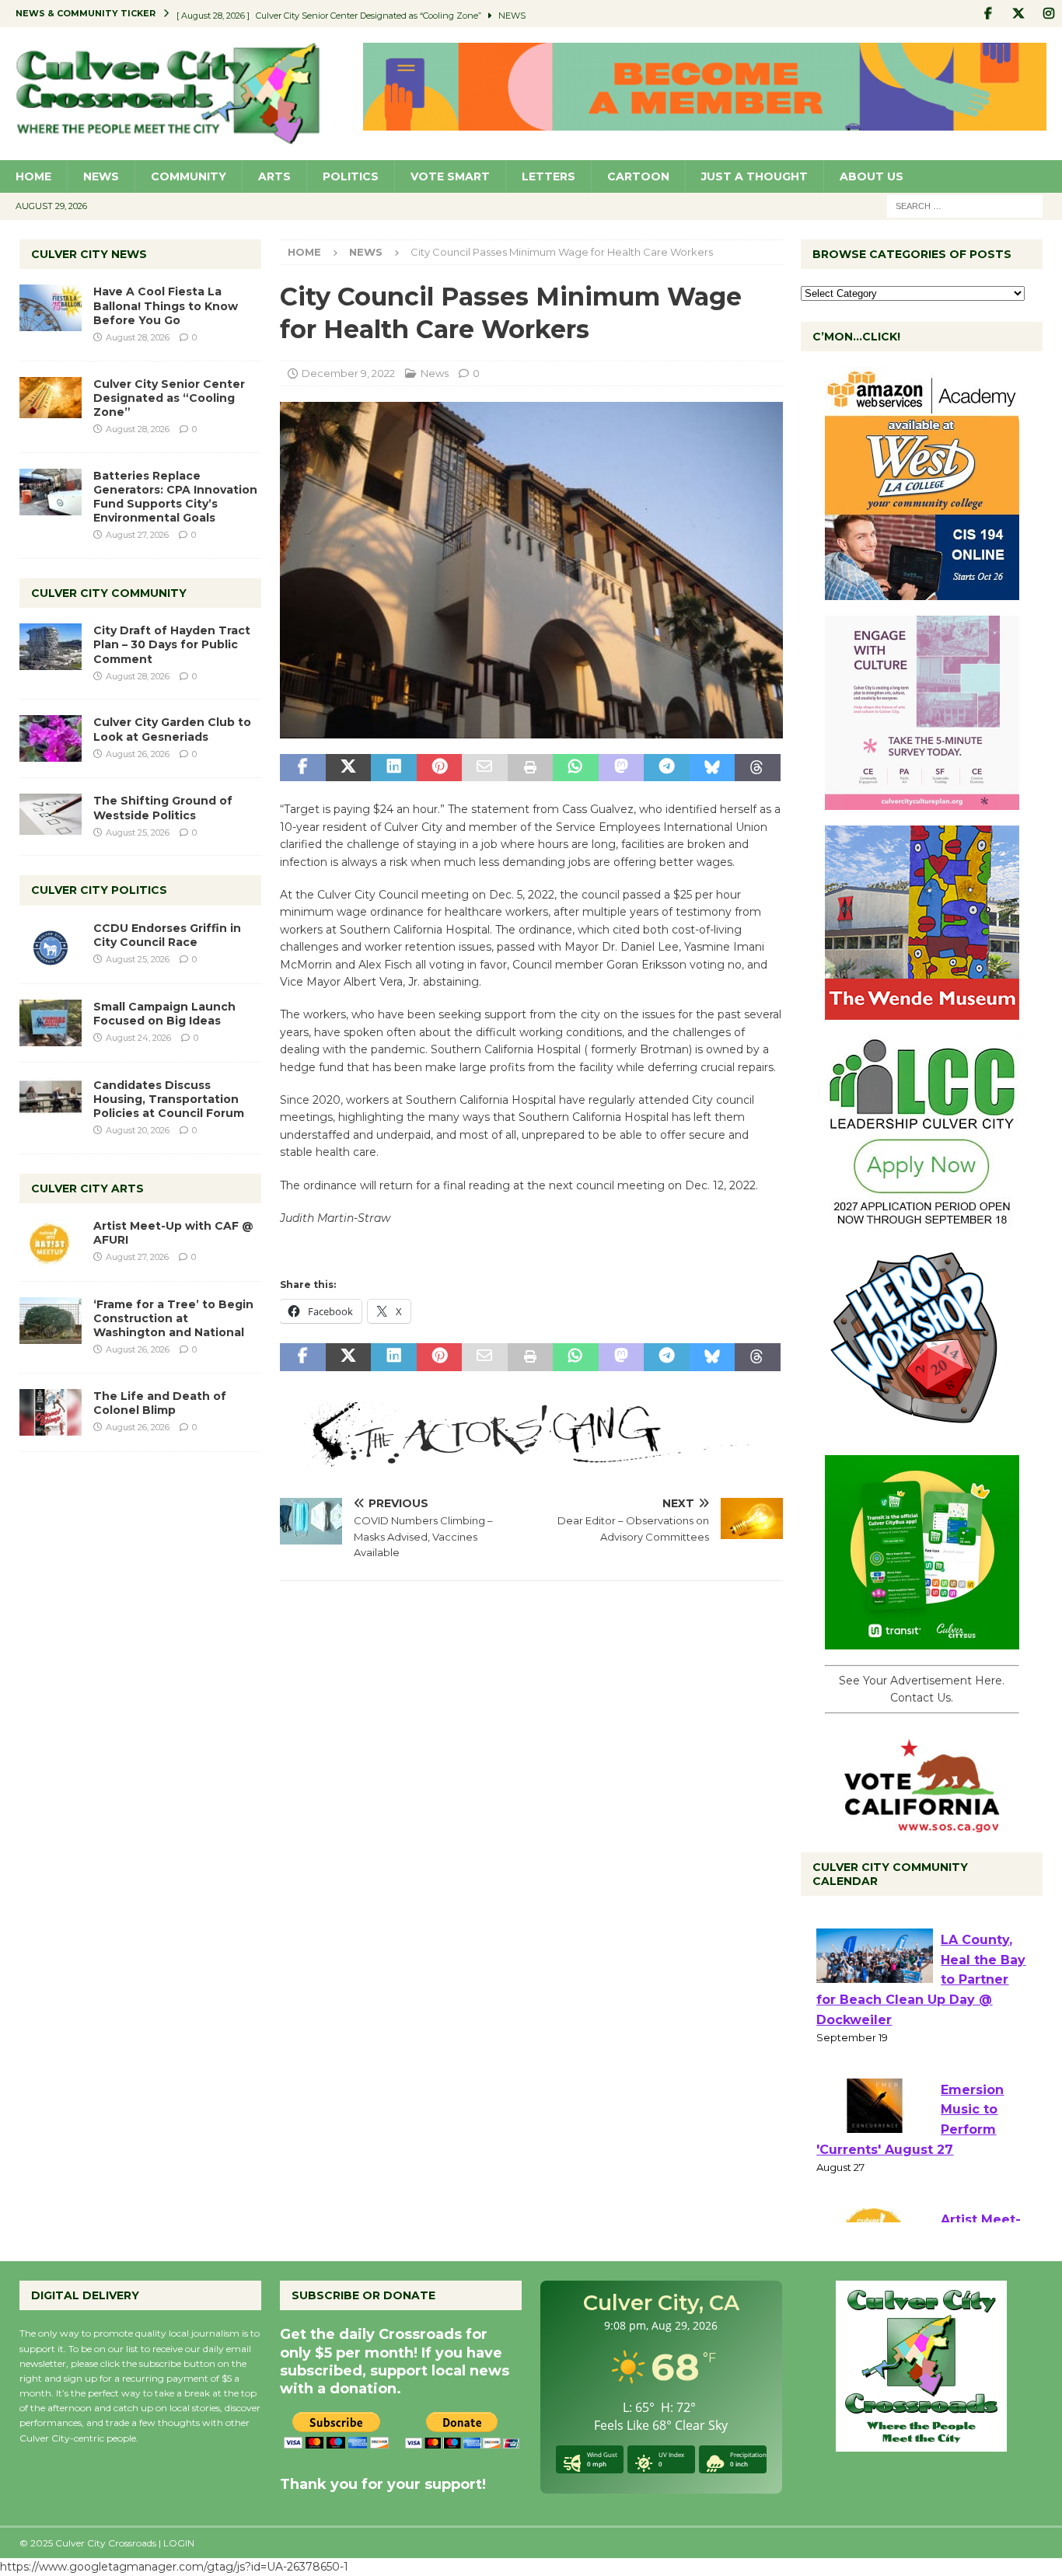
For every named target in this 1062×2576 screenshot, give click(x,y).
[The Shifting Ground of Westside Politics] (51, 814)
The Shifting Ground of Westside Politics (163, 808)
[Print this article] (530, 768)
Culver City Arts (87, 1189)
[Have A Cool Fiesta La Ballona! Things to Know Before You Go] (51, 308)
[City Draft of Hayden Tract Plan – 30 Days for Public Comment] (51, 647)
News (101, 176)
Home (33, 176)
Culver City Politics (99, 890)
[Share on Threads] (757, 768)
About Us (872, 176)
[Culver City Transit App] (922, 1641)
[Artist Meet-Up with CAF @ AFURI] (51, 1242)
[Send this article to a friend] (484, 768)
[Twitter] (1018, 14)
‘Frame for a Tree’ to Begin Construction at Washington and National (173, 1318)
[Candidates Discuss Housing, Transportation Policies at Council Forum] (51, 1101)
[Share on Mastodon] (621, 768)
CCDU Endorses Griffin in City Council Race (167, 935)
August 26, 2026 (138, 754)
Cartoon (638, 176)
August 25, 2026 (138, 832)
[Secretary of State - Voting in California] (922, 1824)
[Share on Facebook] (302, 768)
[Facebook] (988, 14)
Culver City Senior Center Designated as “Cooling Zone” (169, 398)
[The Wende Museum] (922, 1011)
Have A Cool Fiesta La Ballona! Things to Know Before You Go (166, 305)
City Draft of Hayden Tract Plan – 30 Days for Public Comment (172, 644)
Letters (548, 176)
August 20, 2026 (138, 1130)
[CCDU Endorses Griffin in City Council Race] (51, 944)
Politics (351, 176)
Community (189, 176)
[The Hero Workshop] (922, 1431)
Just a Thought (755, 176)
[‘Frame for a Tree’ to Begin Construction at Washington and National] (51, 1321)
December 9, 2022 (348, 373)
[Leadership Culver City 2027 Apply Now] (922, 1221)
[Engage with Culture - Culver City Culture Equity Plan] (922, 801)
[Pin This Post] (439, 768)
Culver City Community (109, 593)
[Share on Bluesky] (712, 768)
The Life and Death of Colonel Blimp (160, 1403)
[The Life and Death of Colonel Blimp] (51, 1412)
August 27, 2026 (137, 535)
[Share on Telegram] (666, 768)
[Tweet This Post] (348, 768)
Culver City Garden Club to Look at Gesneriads (172, 729)
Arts (274, 176)
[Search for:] (965, 205)
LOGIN (179, 2543)
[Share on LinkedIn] (393, 768)
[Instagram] (1048, 14)
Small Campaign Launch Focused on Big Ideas (164, 1014)
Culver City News (89, 254)
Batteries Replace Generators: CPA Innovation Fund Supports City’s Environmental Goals (175, 497)
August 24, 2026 (138, 1038)
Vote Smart (450, 176)
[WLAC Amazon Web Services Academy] (922, 592)
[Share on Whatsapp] (575, 768)
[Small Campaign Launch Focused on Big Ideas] (51, 1023)
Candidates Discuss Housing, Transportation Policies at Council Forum (169, 1099)
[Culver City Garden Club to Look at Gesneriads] (51, 738)
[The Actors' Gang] (531, 1457)
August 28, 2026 (138, 337)
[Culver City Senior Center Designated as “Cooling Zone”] (51, 398)
